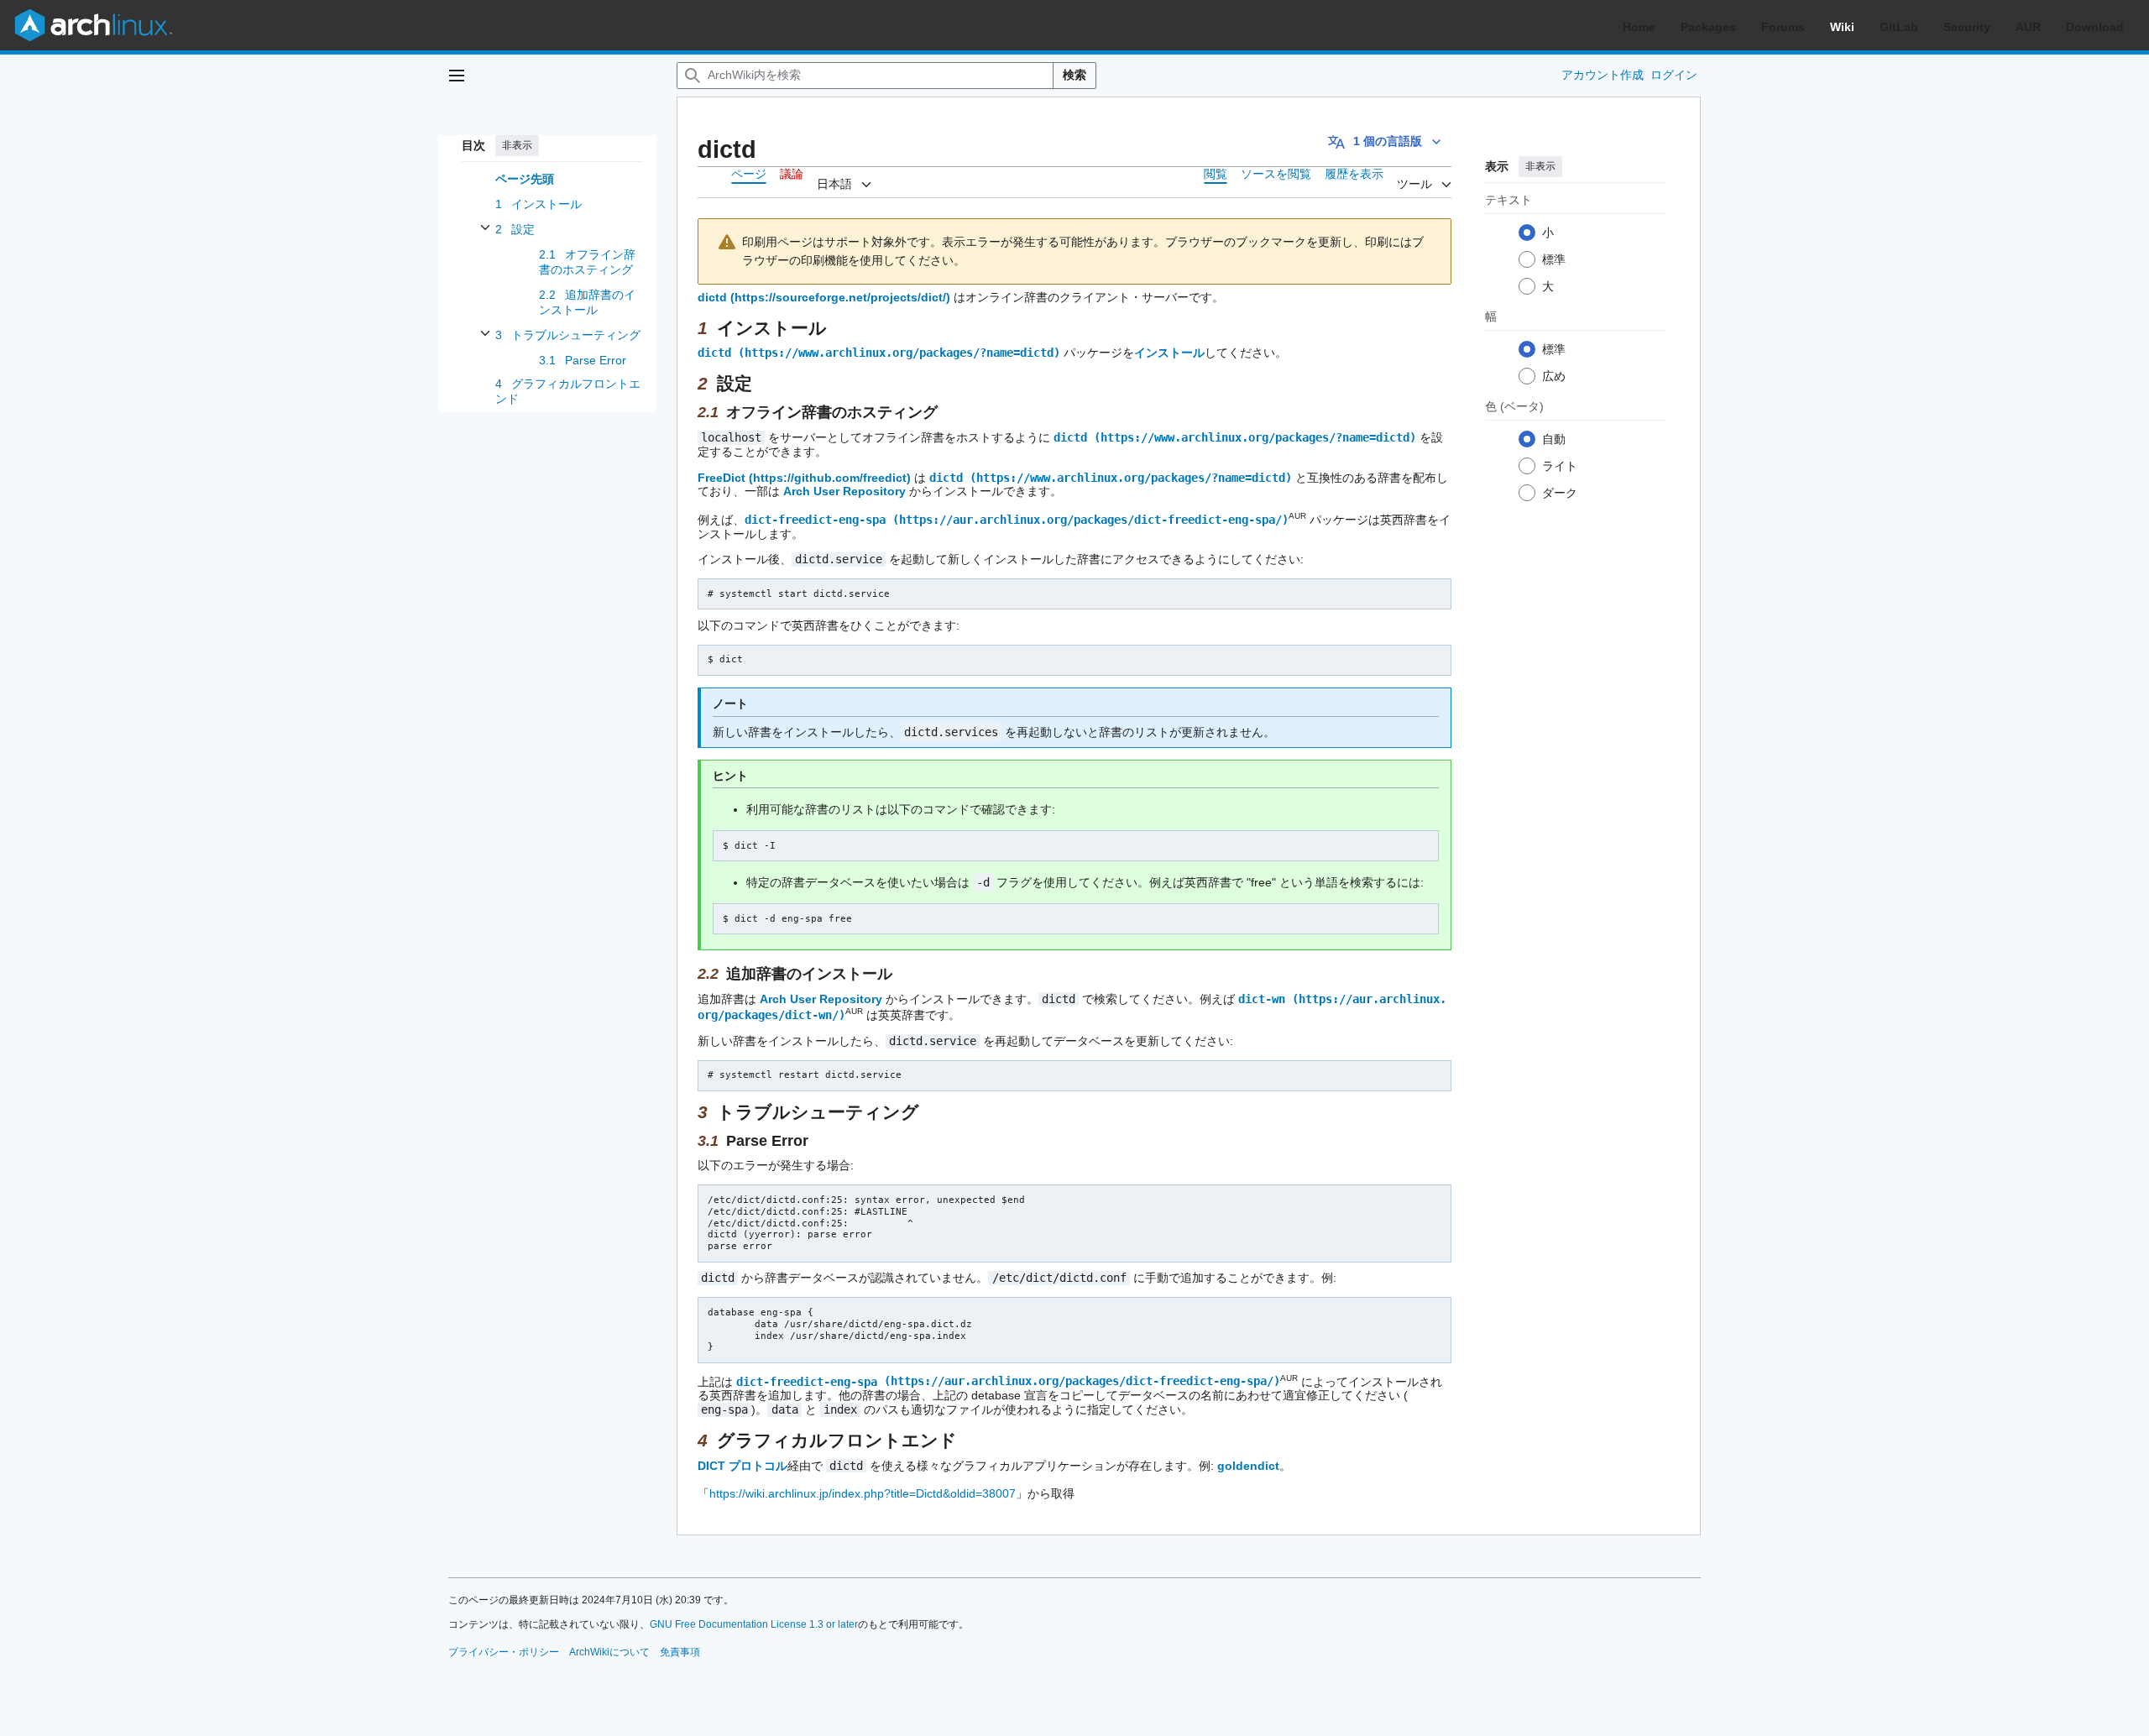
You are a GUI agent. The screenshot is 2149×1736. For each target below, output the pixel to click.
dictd (712, 297)
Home (1639, 27)
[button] (457, 76)
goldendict (1248, 1466)
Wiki (1842, 27)
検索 (1074, 75)
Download (2095, 27)
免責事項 (680, 1652)
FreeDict (722, 478)
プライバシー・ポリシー (504, 1652)
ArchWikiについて (609, 1652)
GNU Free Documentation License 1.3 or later (754, 1624)
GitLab (1899, 27)
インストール (1169, 353)
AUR (2028, 27)
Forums (1783, 27)
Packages (1708, 27)
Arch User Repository (844, 491)
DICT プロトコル (742, 1466)
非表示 (517, 145)
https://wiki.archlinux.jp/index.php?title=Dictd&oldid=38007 (863, 1493)
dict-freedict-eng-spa (815, 520)
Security (1967, 27)
